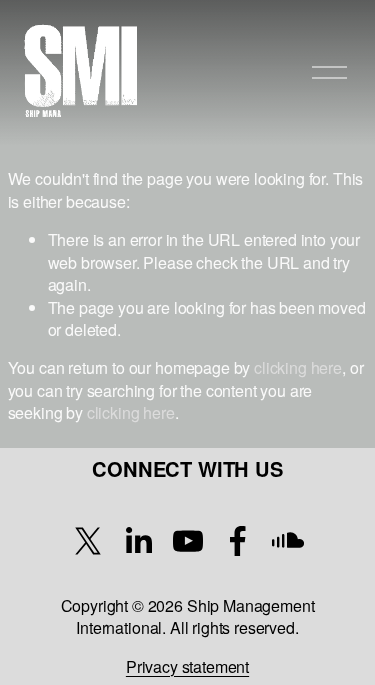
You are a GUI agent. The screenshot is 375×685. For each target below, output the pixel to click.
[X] (88, 541)
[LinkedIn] (138, 541)
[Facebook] (238, 541)
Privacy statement (187, 667)
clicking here (298, 367)
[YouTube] (188, 541)
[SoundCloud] (288, 541)
